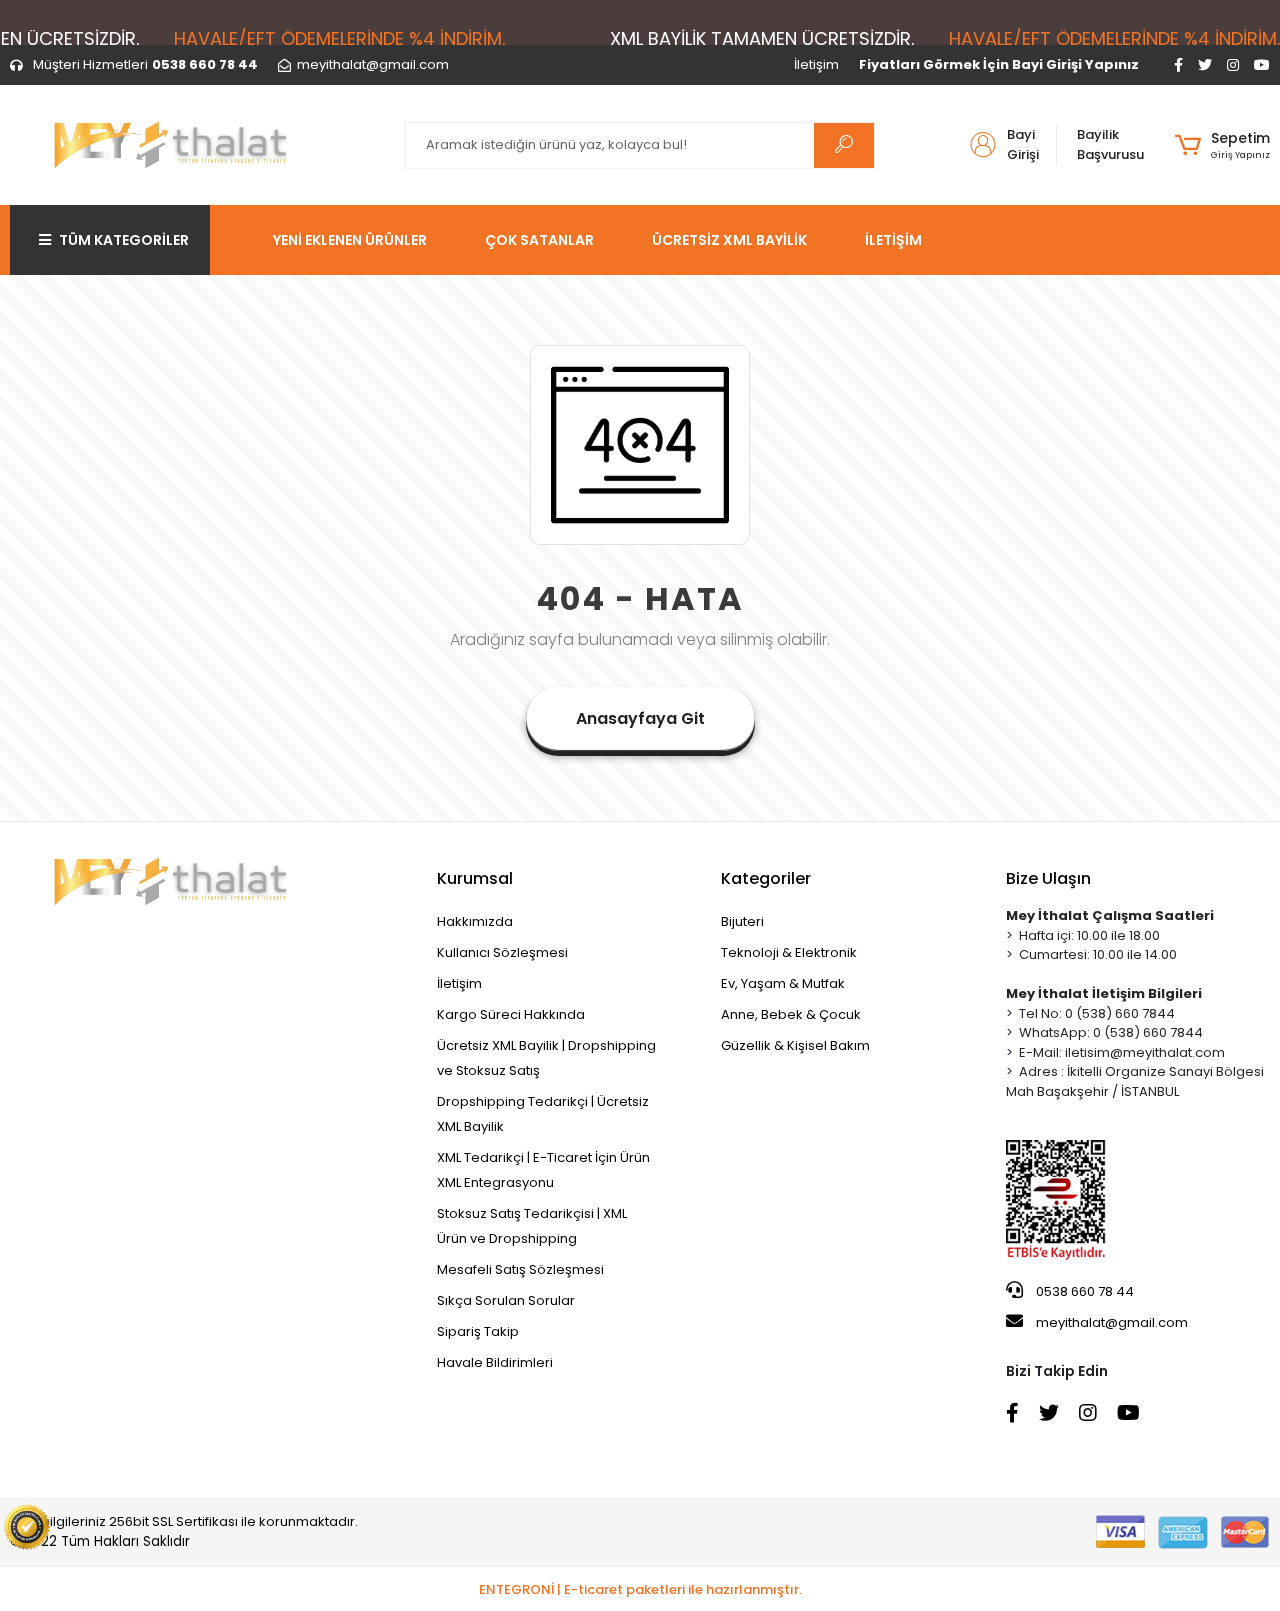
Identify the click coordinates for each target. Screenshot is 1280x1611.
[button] (1222, 145)
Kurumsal (475, 878)
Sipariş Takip (478, 1331)
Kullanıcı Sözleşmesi (502, 952)
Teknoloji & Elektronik (789, 952)
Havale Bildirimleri (495, 1362)
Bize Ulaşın (1048, 878)
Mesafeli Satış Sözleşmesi (520, 1269)
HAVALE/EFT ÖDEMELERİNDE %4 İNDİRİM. (339, 38)
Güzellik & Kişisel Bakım (795, 1045)
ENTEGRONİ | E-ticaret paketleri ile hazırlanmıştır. (640, 1589)
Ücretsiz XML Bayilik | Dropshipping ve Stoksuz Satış (546, 1058)
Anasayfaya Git (640, 718)
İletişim (816, 64)
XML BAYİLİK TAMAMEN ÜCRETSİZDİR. (762, 38)
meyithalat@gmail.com (1112, 1322)
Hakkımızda (475, 921)
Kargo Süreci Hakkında (511, 1014)
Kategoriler (766, 878)
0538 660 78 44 (1083, 1291)
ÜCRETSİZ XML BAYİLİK (729, 240)
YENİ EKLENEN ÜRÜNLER (350, 240)
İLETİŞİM (893, 240)
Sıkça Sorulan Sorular (506, 1300)
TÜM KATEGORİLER (124, 240)
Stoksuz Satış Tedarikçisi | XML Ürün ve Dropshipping (532, 1226)
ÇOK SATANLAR (539, 240)
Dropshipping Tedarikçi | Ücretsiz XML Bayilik (543, 1114)
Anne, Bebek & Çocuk (791, 1014)
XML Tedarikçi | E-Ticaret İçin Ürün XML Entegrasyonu (543, 1170)
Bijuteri (742, 921)
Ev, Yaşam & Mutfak (783, 983)
